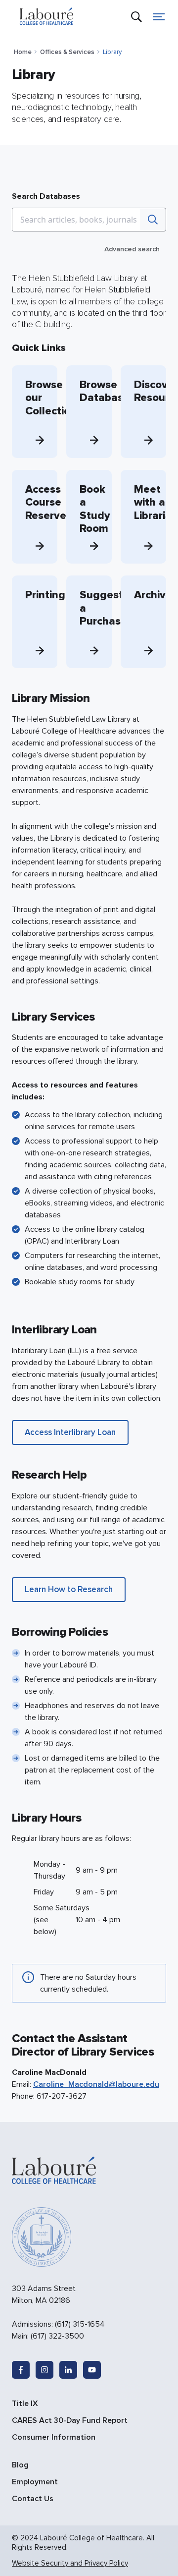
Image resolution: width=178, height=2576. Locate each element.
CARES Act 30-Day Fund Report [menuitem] (70, 2420)
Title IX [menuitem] (25, 2404)
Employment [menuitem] (35, 2482)
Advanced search (132, 249)
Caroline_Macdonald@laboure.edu (96, 2084)
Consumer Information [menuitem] (54, 2437)
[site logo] (46, 17)
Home (23, 52)
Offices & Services (67, 52)
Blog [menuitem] (20, 2465)
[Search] (153, 220)
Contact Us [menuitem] (33, 2499)
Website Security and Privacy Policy (70, 2563)
